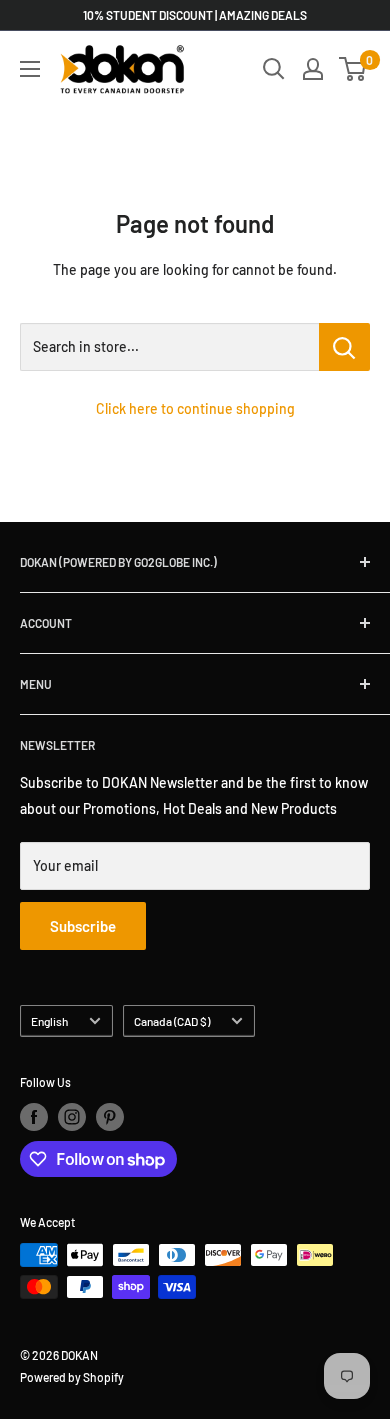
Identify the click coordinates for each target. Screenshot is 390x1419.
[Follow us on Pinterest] (110, 1117)
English (49, 1021)
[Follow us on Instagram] (72, 1117)
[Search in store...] (344, 347)
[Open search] (274, 69)
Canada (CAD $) (172, 1021)
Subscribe (83, 926)
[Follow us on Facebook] (34, 1117)
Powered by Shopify (72, 1377)
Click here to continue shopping (195, 408)
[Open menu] (30, 69)
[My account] (313, 69)
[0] (353, 69)
